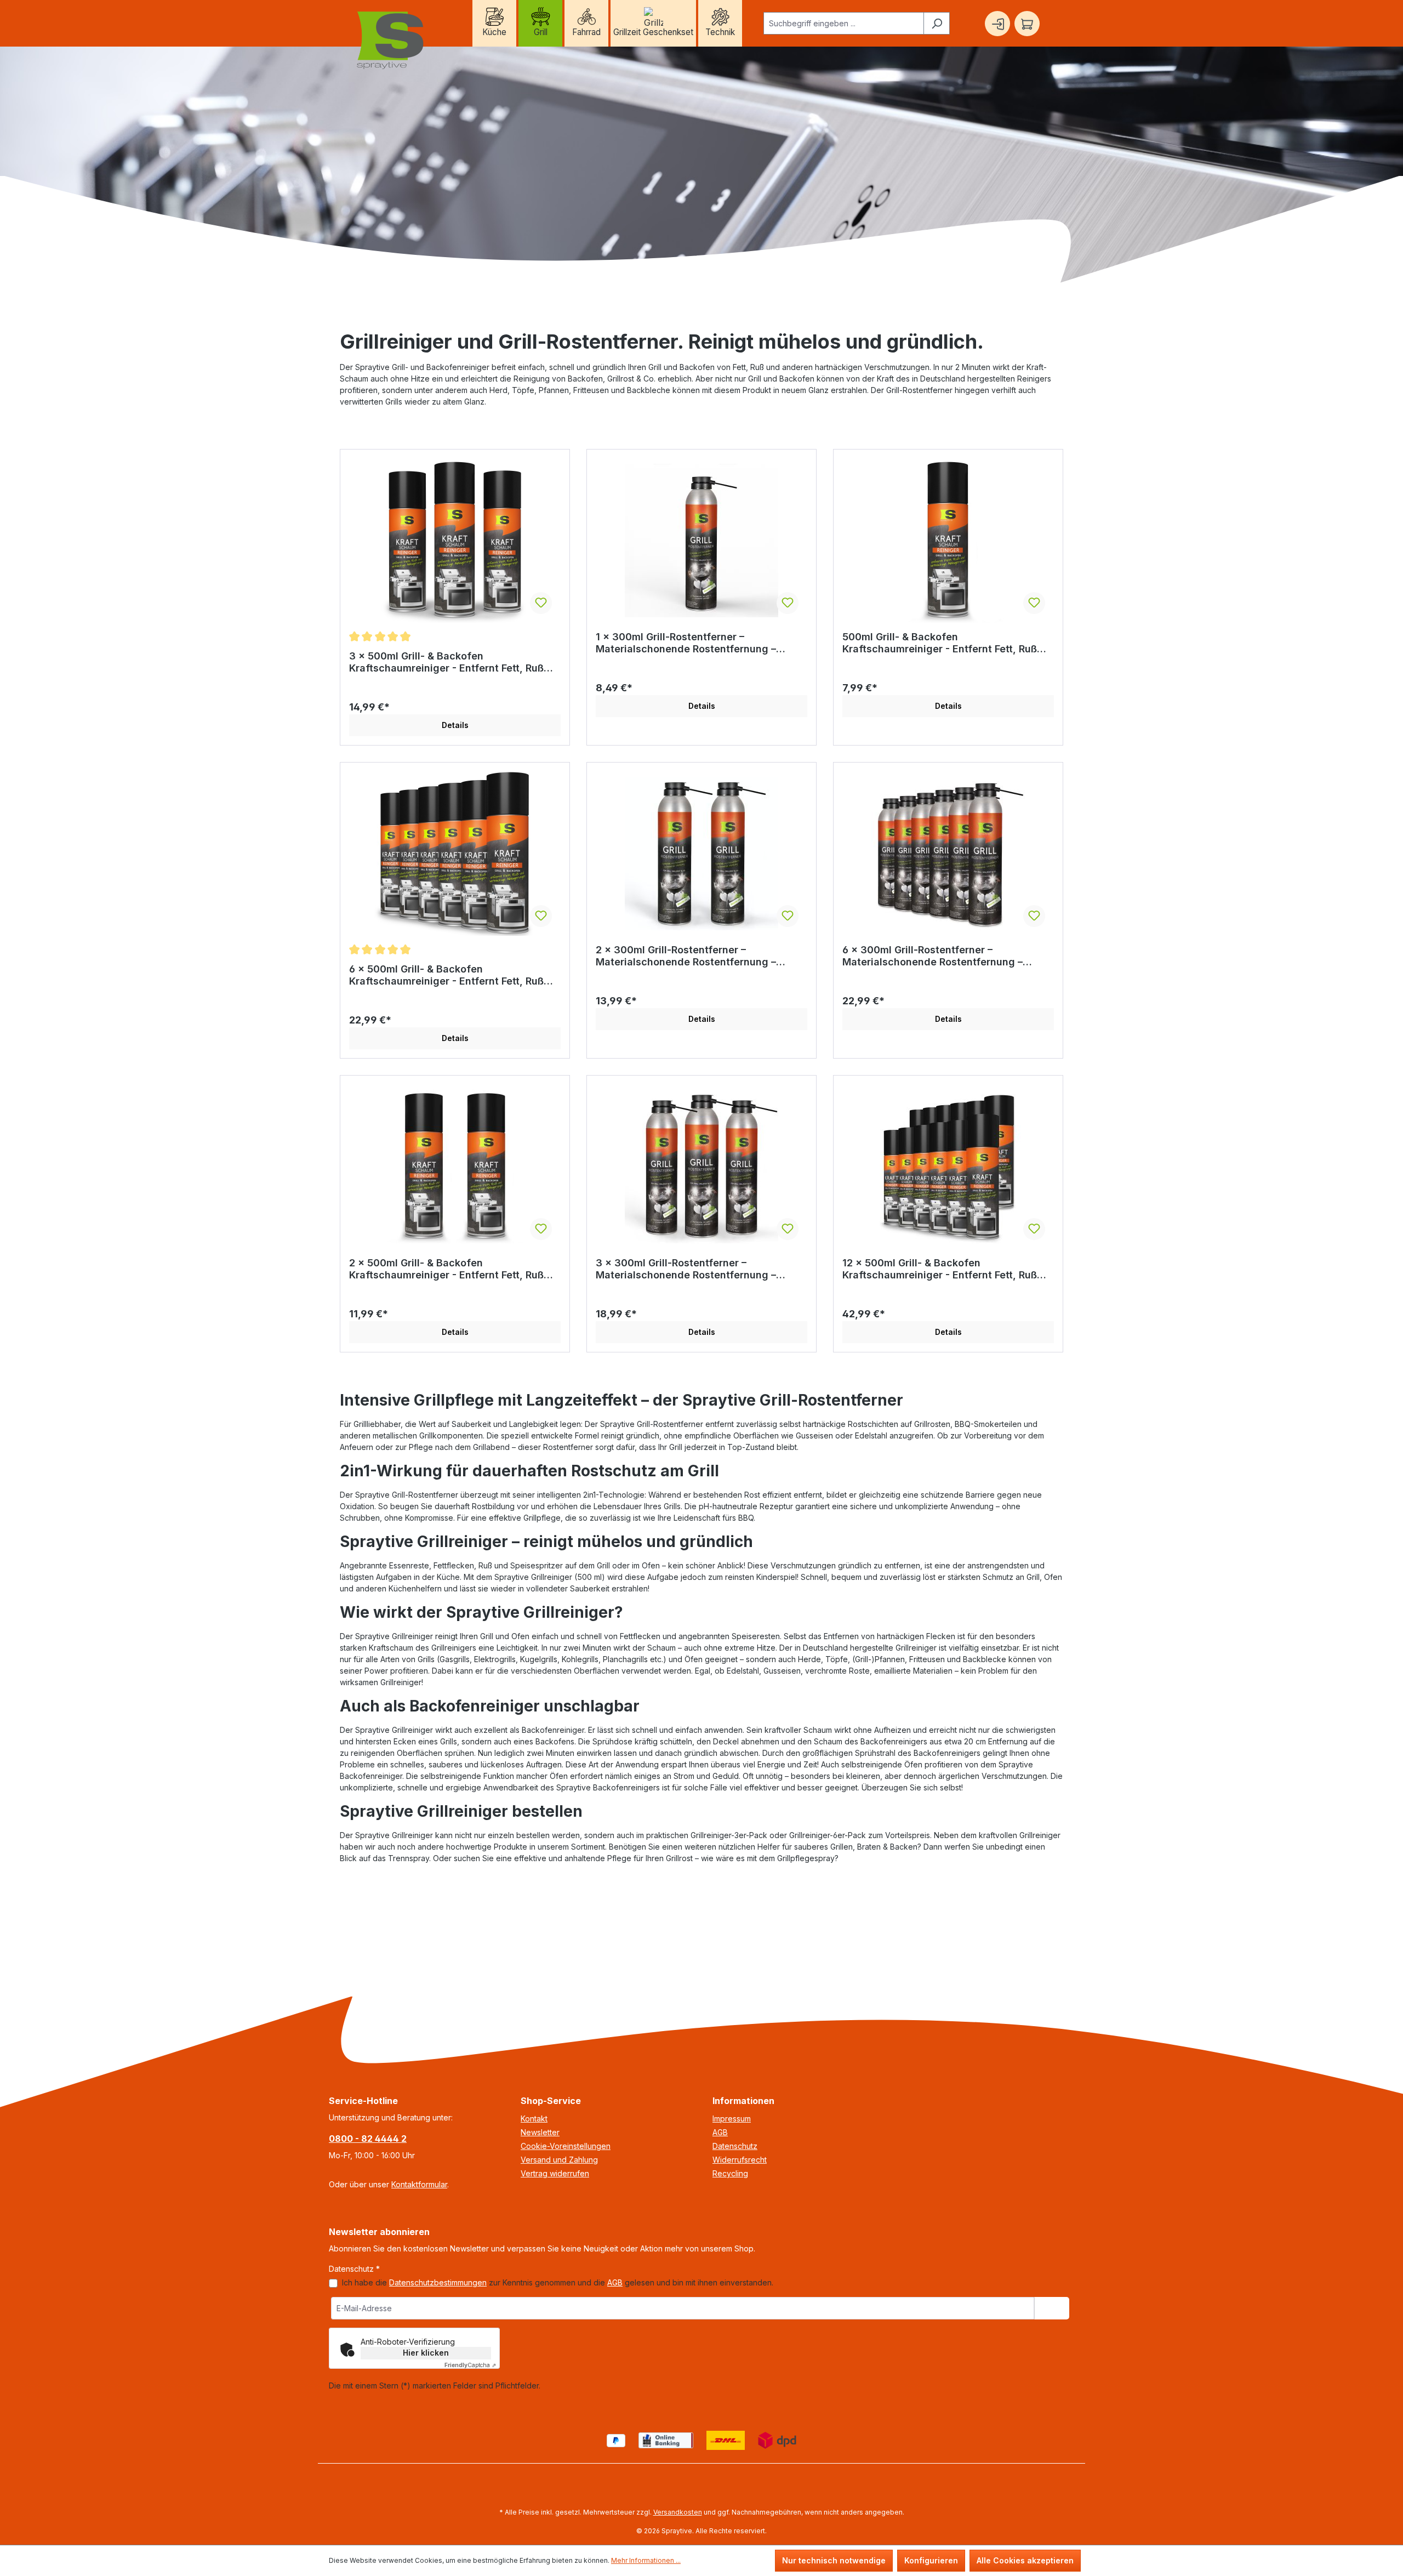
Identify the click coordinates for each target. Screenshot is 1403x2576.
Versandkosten (678, 2512)
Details (455, 725)
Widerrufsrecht (740, 2160)
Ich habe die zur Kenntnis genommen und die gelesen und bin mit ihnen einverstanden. (558, 2282)
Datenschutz (735, 2146)
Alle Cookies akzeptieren (1025, 2560)
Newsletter (540, 2132)
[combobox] (844, 23)
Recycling (730, 2173)
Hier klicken (426, 2353)
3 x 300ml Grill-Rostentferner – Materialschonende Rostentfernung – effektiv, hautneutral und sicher (686, 1269)
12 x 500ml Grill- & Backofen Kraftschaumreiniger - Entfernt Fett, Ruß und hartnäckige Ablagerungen (940, 1269)
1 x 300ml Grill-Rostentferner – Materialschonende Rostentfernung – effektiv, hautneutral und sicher (686, 643)
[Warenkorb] (1027, 24)
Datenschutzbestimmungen (438, 2282)
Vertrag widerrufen (555, 2173)
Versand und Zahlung (559, 2160)
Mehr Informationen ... (646, 2560)
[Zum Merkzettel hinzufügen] (541, 603)
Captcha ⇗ (470, 2365)
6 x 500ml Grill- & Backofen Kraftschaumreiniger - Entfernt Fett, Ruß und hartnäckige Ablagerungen (446, 975)
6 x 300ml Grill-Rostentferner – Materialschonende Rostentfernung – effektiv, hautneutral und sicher (933, 956)
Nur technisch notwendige (834, 2560)
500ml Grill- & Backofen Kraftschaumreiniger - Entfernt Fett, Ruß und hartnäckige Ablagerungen (940, 643)
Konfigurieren (931, 2560)
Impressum (732, 2119)
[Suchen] (937, 23)
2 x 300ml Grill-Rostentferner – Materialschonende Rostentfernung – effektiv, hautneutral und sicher (686, 956)
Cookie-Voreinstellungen (566, 2146)
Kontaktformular (419, 2184)
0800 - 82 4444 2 (368, 2139)
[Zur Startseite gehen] (391, 41)
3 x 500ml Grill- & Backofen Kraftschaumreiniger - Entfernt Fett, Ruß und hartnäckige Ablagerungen (446, 662)
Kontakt (534, 2119)
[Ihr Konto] (997, 24)
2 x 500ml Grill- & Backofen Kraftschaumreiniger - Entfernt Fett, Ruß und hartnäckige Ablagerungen (446, 1269)
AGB (720, 2132)
